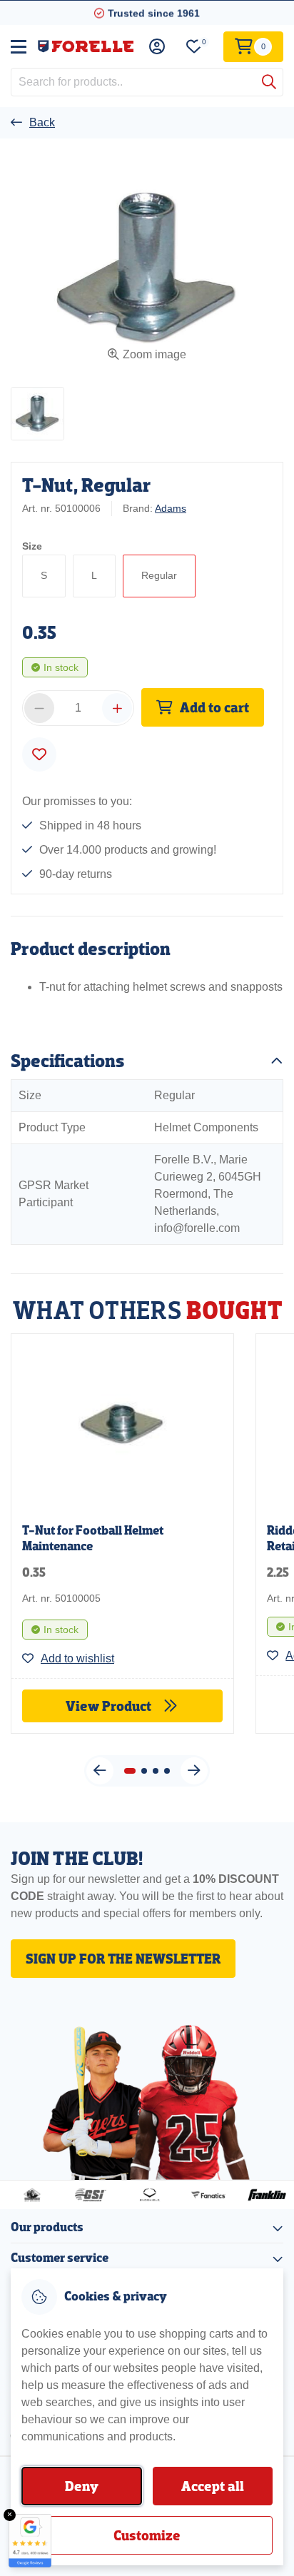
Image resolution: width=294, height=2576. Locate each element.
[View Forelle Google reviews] (30, 2541)
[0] (194, 47)
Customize (147, 2535)
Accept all (213, 2486)
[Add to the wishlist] (39, 754)
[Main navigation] (19, 46)
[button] (37, 414)
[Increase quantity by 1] (117, 708)
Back (42, 122)
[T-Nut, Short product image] (122, 1423)
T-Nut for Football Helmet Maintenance (93, 1539)
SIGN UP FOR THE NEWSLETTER (123, 1959)
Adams (171, 508)
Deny (82, 2486)
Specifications (68, 1061)
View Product (110, 1706)
